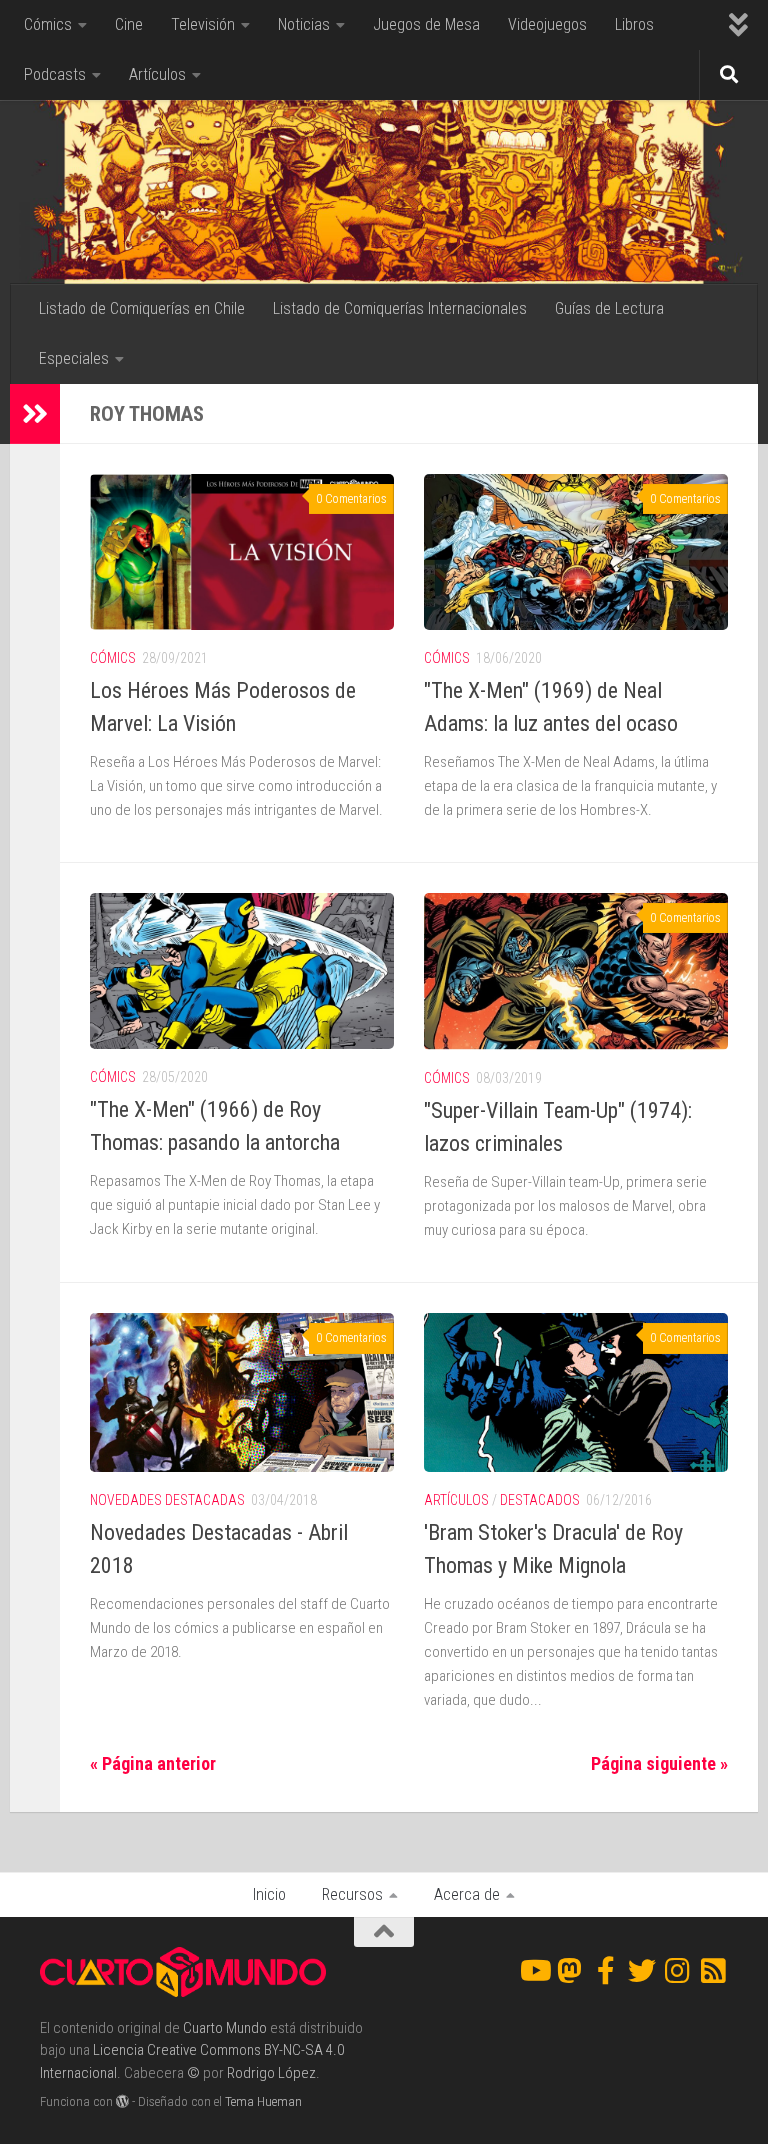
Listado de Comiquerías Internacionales (400, 308)
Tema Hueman (263, 2101)
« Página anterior (153, 1763)
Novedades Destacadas (167, 1500)
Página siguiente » (659, 1763)
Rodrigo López (271, 2073)
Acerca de (467, 1894)
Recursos (352, 1894)
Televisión (203, 24)
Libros (634, 24)
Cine (129, 24)
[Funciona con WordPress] (122, 2101)
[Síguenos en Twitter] (642, 1971)
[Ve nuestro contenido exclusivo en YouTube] (534, 1971)
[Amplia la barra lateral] (35, 414)
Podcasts (55, 74)
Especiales (74, 358)
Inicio (269, 1894)
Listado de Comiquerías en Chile (142, 308)
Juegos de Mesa (426, 24)
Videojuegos (547, 24)
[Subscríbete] (714, 1971)
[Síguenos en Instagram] (678, 1971)
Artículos (157, 74)
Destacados (540, 1500)
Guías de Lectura (609, 308)
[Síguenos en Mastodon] (570, 1971)
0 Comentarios (351, 499)
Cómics (48, 24)
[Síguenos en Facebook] (606, 1971)
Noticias (304, 24)
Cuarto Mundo (225, 2028)
